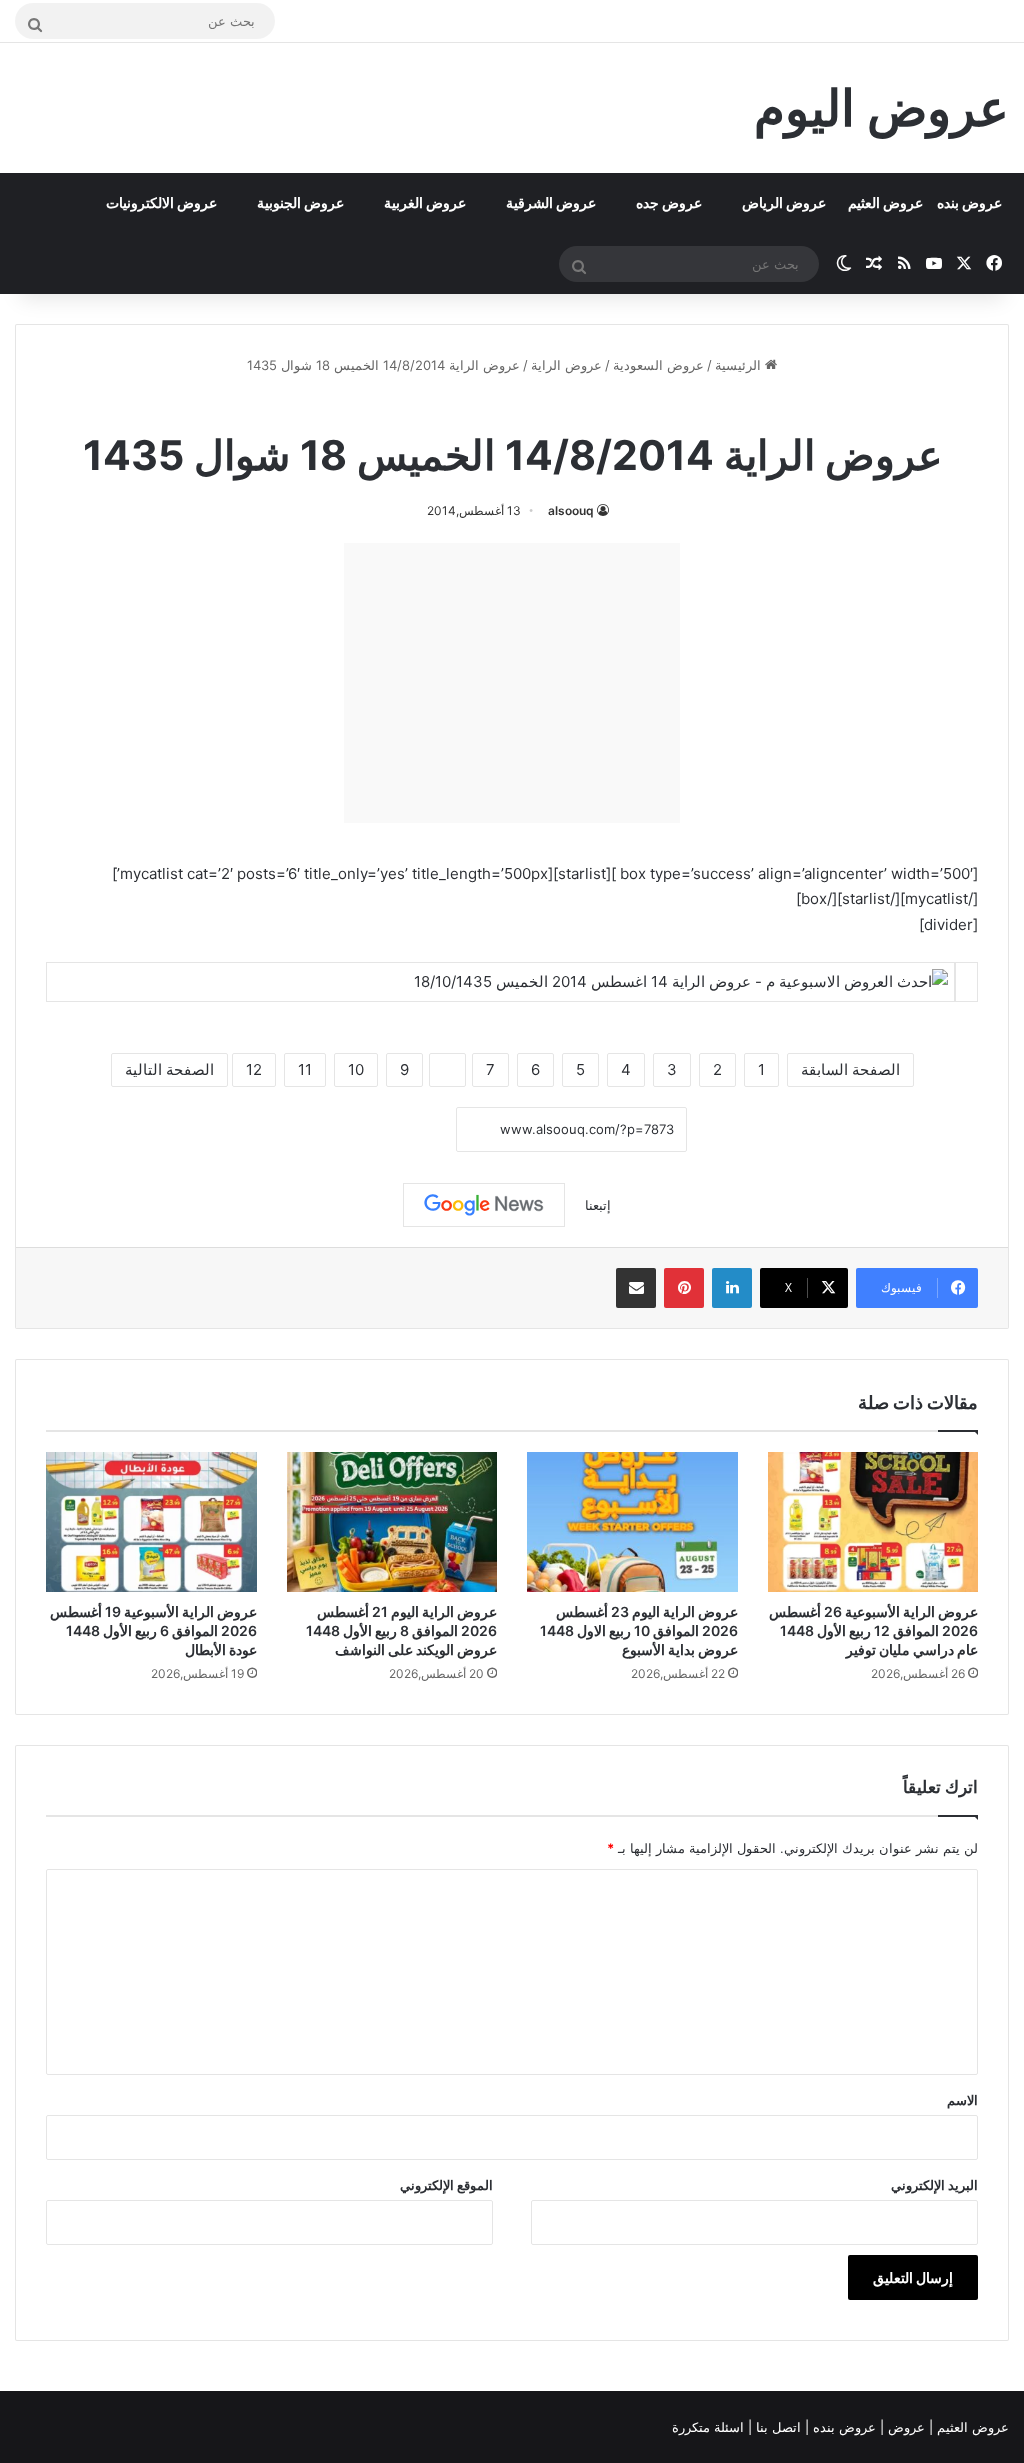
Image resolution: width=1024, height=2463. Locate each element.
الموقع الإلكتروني (446, 2185)
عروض (906, 2427)
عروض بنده (969, 202)
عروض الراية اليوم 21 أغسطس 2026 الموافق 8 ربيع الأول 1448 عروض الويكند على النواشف (401, 1630)
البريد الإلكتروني (934, 2185)
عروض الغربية (425, 202)
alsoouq (571, 510)
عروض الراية (566, 365)
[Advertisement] (512, 683)
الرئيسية (740, 365)
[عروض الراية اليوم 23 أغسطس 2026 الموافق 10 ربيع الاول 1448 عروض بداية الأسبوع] (632, 1522)
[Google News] (484, 1205)
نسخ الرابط (394, 1130)
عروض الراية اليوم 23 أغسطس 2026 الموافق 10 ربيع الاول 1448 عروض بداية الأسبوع (639, 1630)
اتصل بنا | (776, 2427)
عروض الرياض (784, 202)
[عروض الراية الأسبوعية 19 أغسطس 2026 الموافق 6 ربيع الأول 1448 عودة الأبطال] (151, 1522)
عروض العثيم (885, 202)
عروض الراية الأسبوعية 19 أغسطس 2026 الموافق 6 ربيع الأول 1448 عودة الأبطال (153, 1630)
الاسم (962, 2100)
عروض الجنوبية (300, 202)
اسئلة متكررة (710, 2427)
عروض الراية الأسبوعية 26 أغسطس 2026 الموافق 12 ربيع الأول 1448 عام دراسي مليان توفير (873, 1630)
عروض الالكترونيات (161, 202)
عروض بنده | (842, 2427)
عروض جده (669, 202)
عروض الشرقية (551, 202)
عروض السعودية (658, 365)
